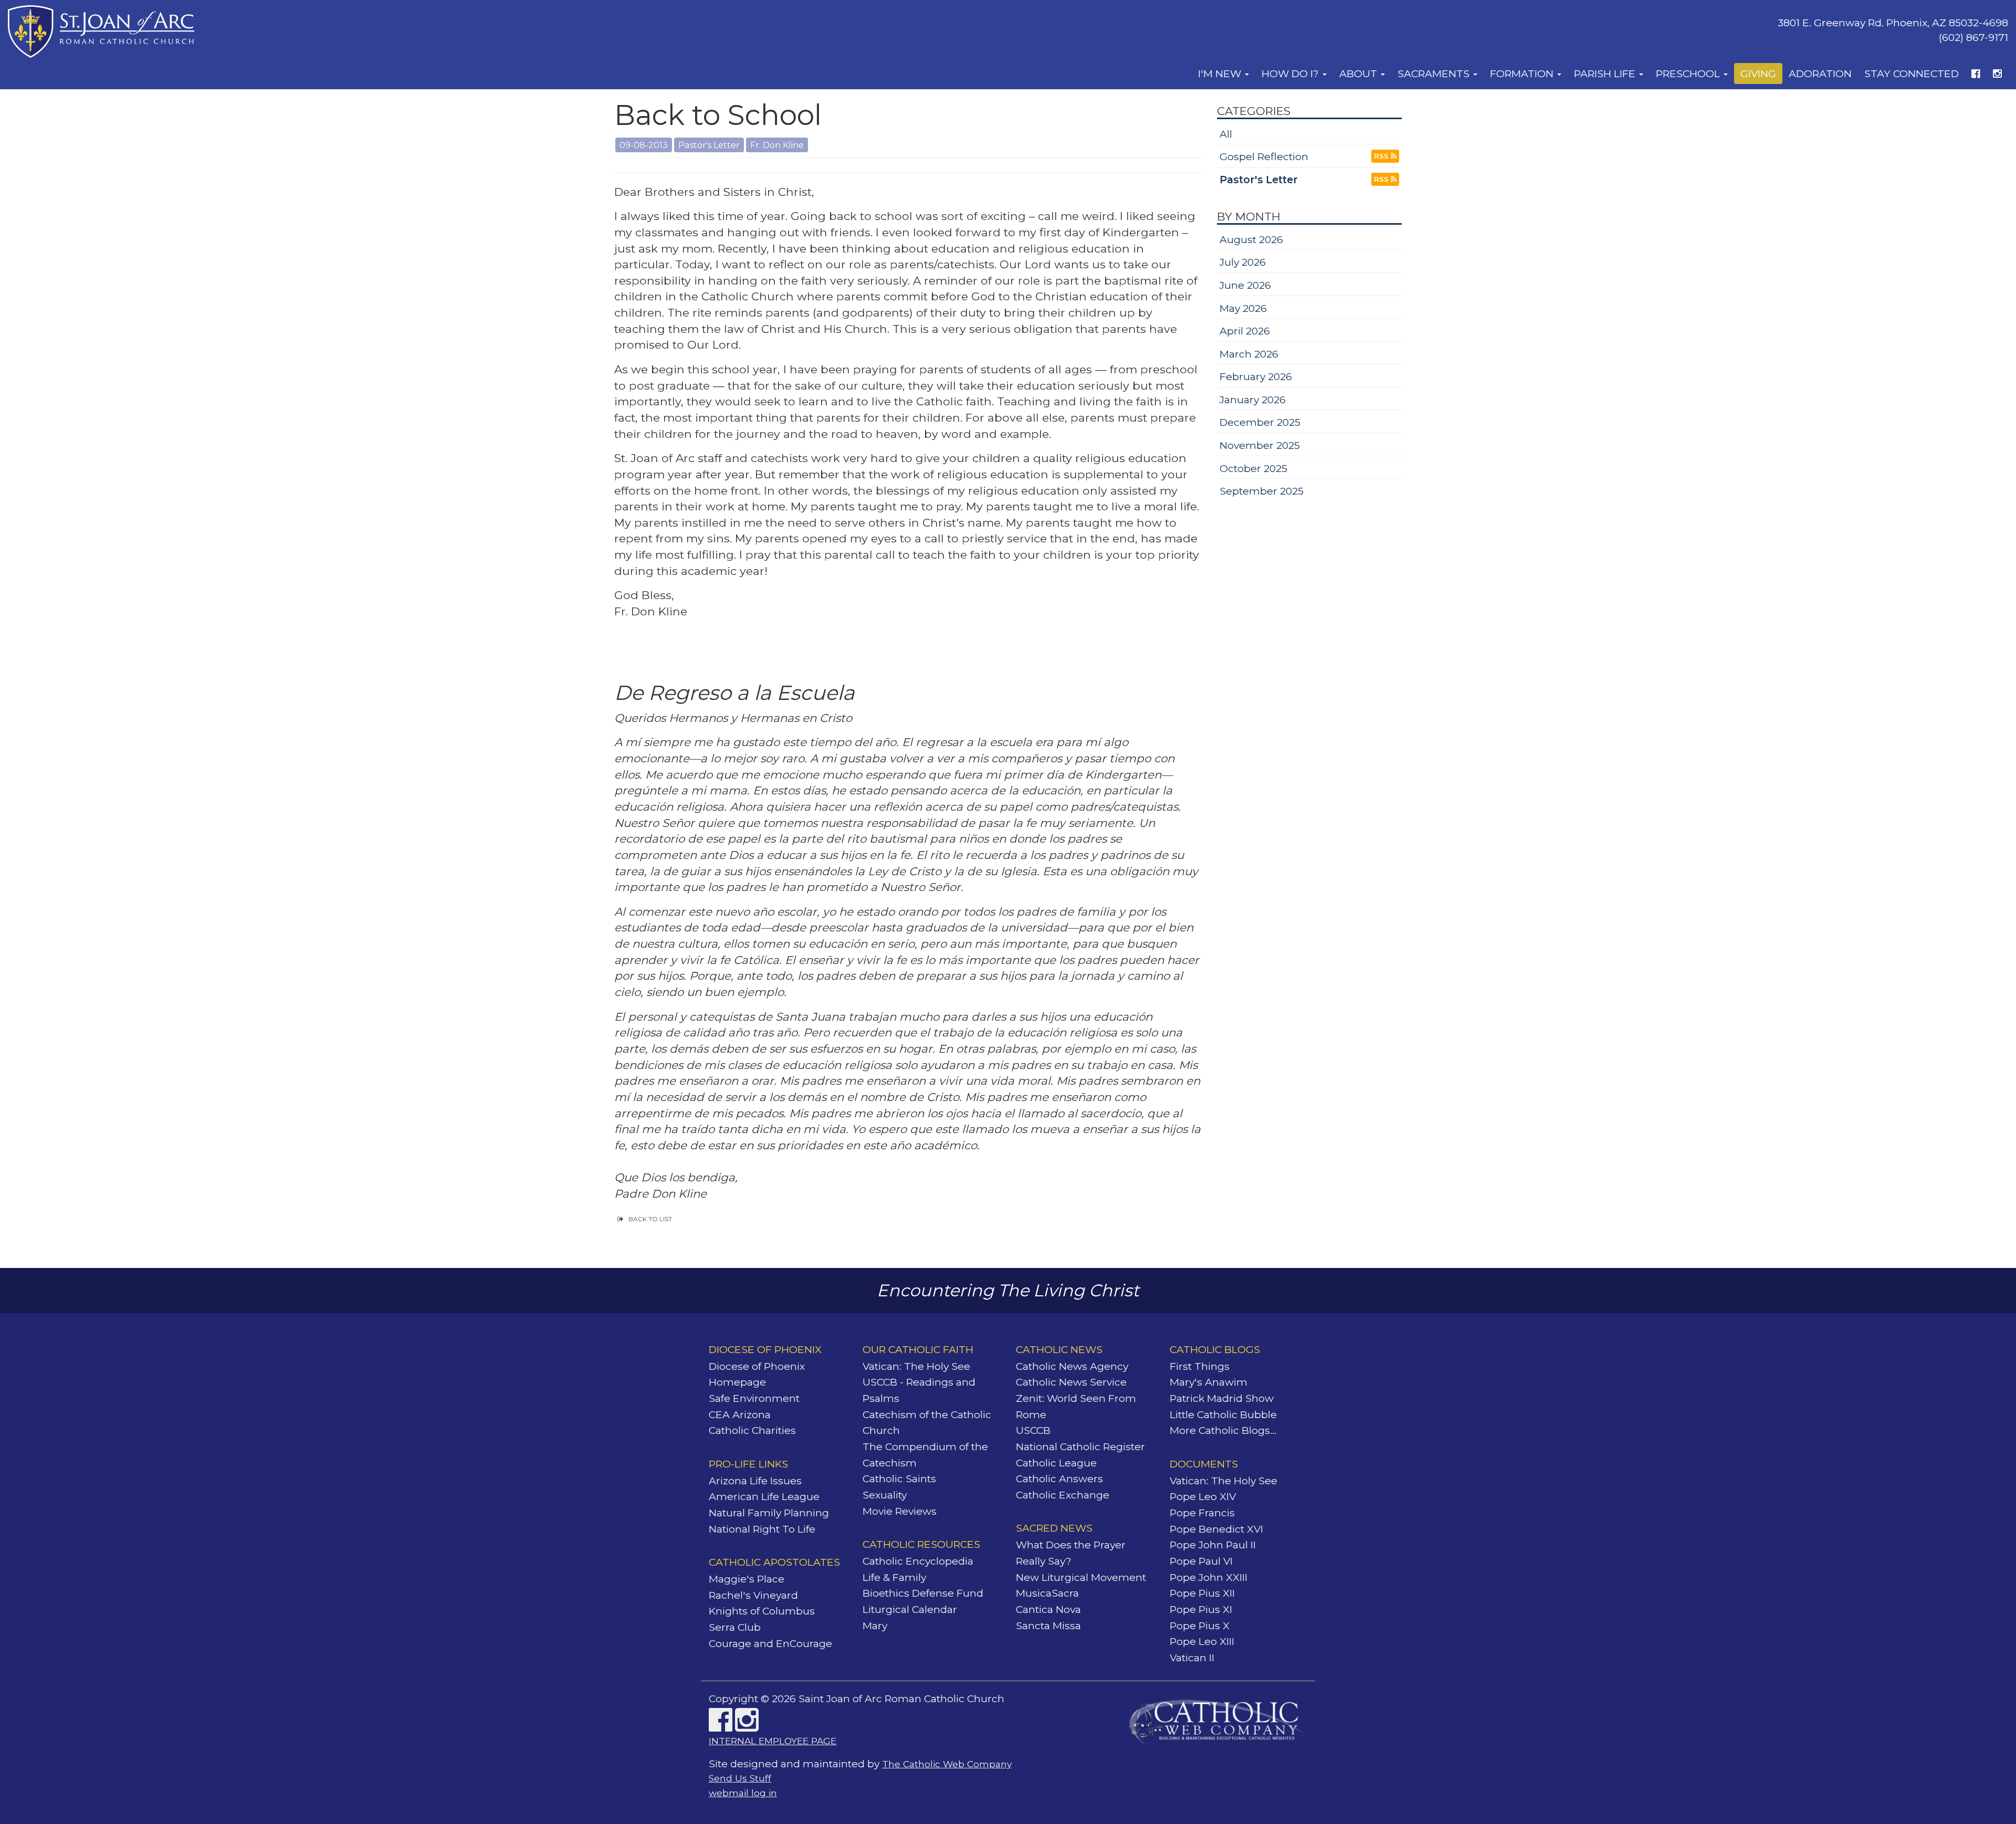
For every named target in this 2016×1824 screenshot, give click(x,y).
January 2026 (1253, 400)
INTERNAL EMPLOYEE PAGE (773, 1741)
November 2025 (1260, 445)
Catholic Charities (752, 1430)
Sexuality (885, 1495)
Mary (875, 1626)
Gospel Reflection (1264, 156)
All (1226, 134)
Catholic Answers (1059, 1479)
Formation (1523, 74)
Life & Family (894, 1577)
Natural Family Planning (769, 1513)
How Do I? (1291, 74)
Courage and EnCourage (770, 1643)
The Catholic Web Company (947, 1764)
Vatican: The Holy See (916, 1366)
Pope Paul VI (1201, 1561)
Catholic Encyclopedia (918, 1561)
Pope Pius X (1200, 1626)
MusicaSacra (1047, 1593)
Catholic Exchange (1063, 1495)
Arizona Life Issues (755, 1481)
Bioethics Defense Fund (923, 1593)
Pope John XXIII (1209, 1577)
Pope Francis (1202, 1513)
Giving (1758, 74)
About (1359, 74)
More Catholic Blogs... (1223, 1430)
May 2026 (1243, 308)
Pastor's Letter (1259, 180)
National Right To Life (762, 1529)
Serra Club (735, 1627)
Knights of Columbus (762, 1611)
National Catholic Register (1080, 1446)
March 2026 (1249, 354)
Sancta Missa (1048, 1626)
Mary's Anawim (1209, 1382)
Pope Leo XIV (1203, 1496)
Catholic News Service (1071, 1382)
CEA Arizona (740, 1414)
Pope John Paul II (1213, 1545)
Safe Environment (754, 1398)
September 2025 (1262, 491)
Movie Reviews (900, 1511)
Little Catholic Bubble (1223, 1414)
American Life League (764, 1496)
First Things (1200, 1366)
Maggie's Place (747, 1579)
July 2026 (1243, 262)
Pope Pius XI (1201, 1609)
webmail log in (743, 1793)
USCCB (1033, 1430)
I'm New (1221, 74)
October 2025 (1253, 468)
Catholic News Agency (1072, 1366)
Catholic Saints (899, 1479)
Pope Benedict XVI (1216, 1529)
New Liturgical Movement (1081, 1577)
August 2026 (1251, 239)
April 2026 (1245, 331)
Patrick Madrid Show (1222, 1398)
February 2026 (1256, 376)
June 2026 (1245, 285)
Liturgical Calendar (910, 1609)
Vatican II (1192, 1658)
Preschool (1689, 74)
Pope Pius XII (1202, 1593)
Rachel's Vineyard (753, 1595)
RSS (1382, 156)
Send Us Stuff (740, 1778)
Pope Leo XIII (1202, 1641)
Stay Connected (1912, 74)
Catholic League (1056, 1463)
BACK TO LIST (650, 1219)
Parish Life (1606, 74)
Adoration (1820, 74)
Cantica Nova (1048, 1609)
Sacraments (1435, 74)
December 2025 (1260, 422)
